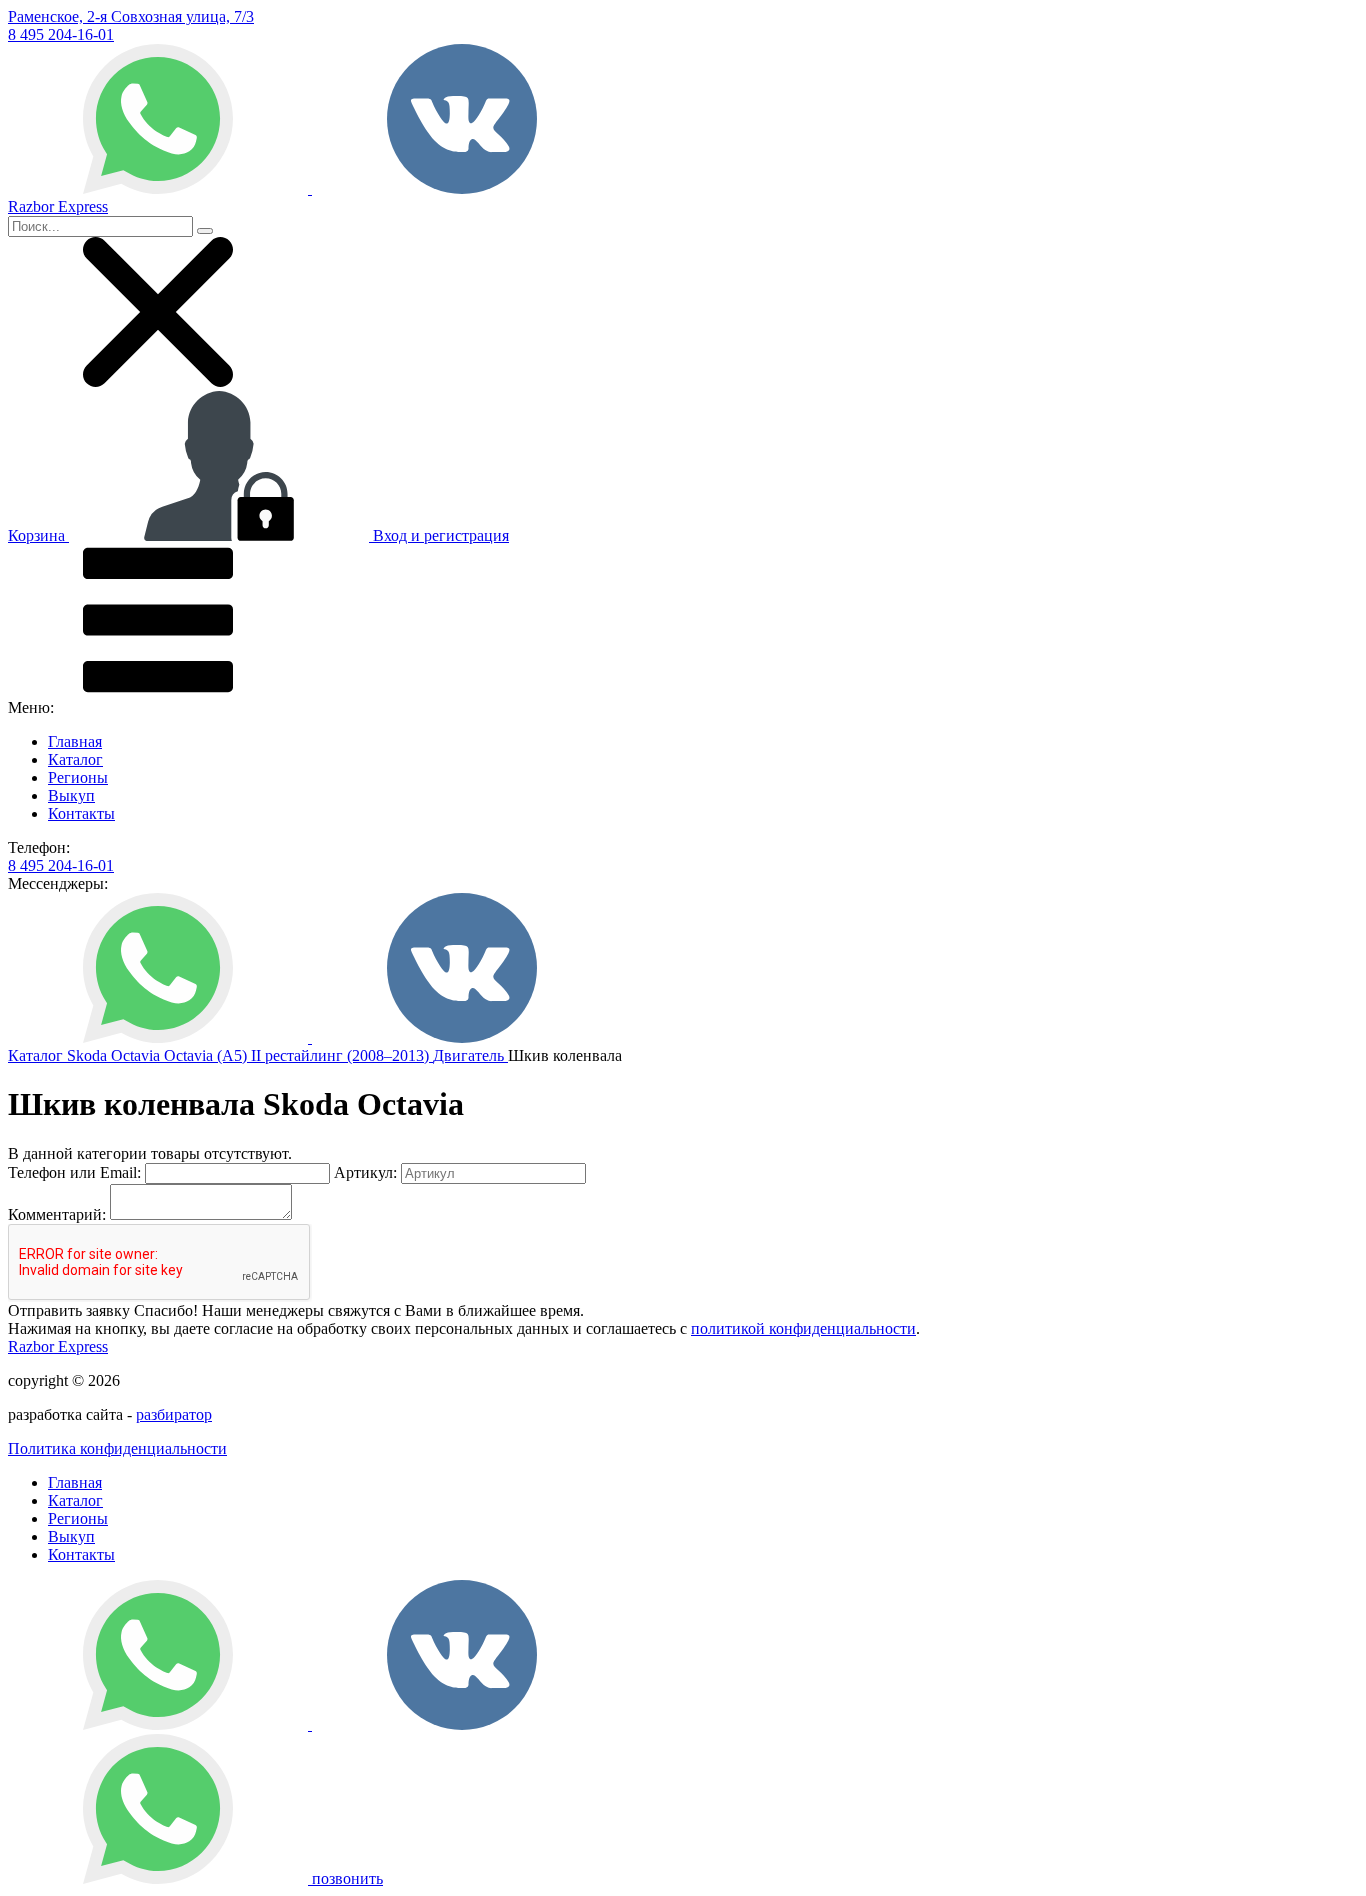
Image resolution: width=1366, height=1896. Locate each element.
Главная (75, 741)
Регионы (78, 777)
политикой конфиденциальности (803, 1328)
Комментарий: (57, 1214)
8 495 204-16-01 (61, 34)
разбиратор (174, 1414)
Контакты (81, 813)
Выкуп (71, 795)
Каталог (75, 759)
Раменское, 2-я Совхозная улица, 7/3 (131, 16)
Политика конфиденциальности (117, 1448)
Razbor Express (58, 1346)
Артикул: (365, 1172)
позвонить (347, 1878)
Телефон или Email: (74, 1172)
